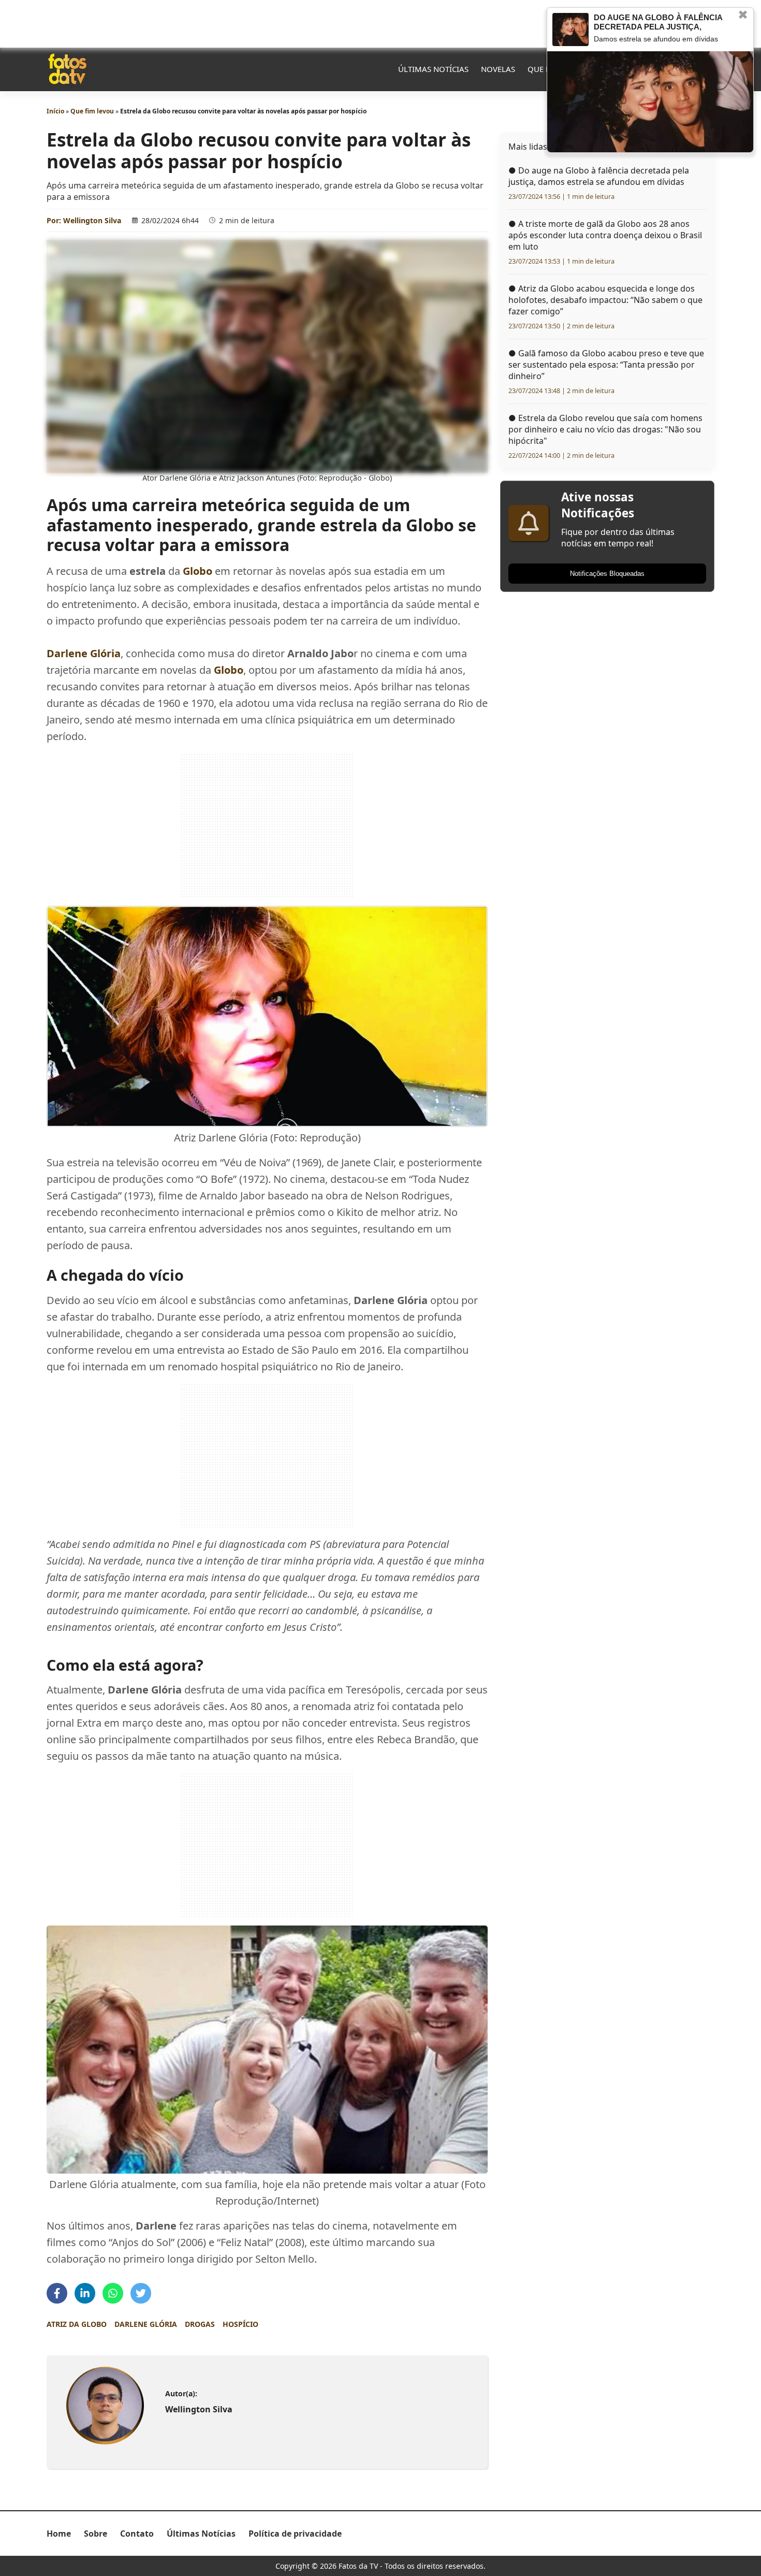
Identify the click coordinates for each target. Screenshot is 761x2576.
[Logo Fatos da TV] (67, 69)
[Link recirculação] (570, 30)
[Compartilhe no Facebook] (57, 2293)
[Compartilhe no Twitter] (141, 2293)
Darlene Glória (146, 2324)
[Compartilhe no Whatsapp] (113, 2293)
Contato (137, 2534)
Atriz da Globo (77, 2324)
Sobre (96, 2534)
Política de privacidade (295, 2534)
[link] (105, 2406)
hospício (240, 2324)
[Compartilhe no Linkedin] (85, 2293)
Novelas (498, 69)
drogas (200, 2324)
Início (55, 111)
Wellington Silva (92, 220)
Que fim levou (92, 111)
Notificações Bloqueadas (607, 574)
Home (59, 2534)
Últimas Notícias (433, 69)
